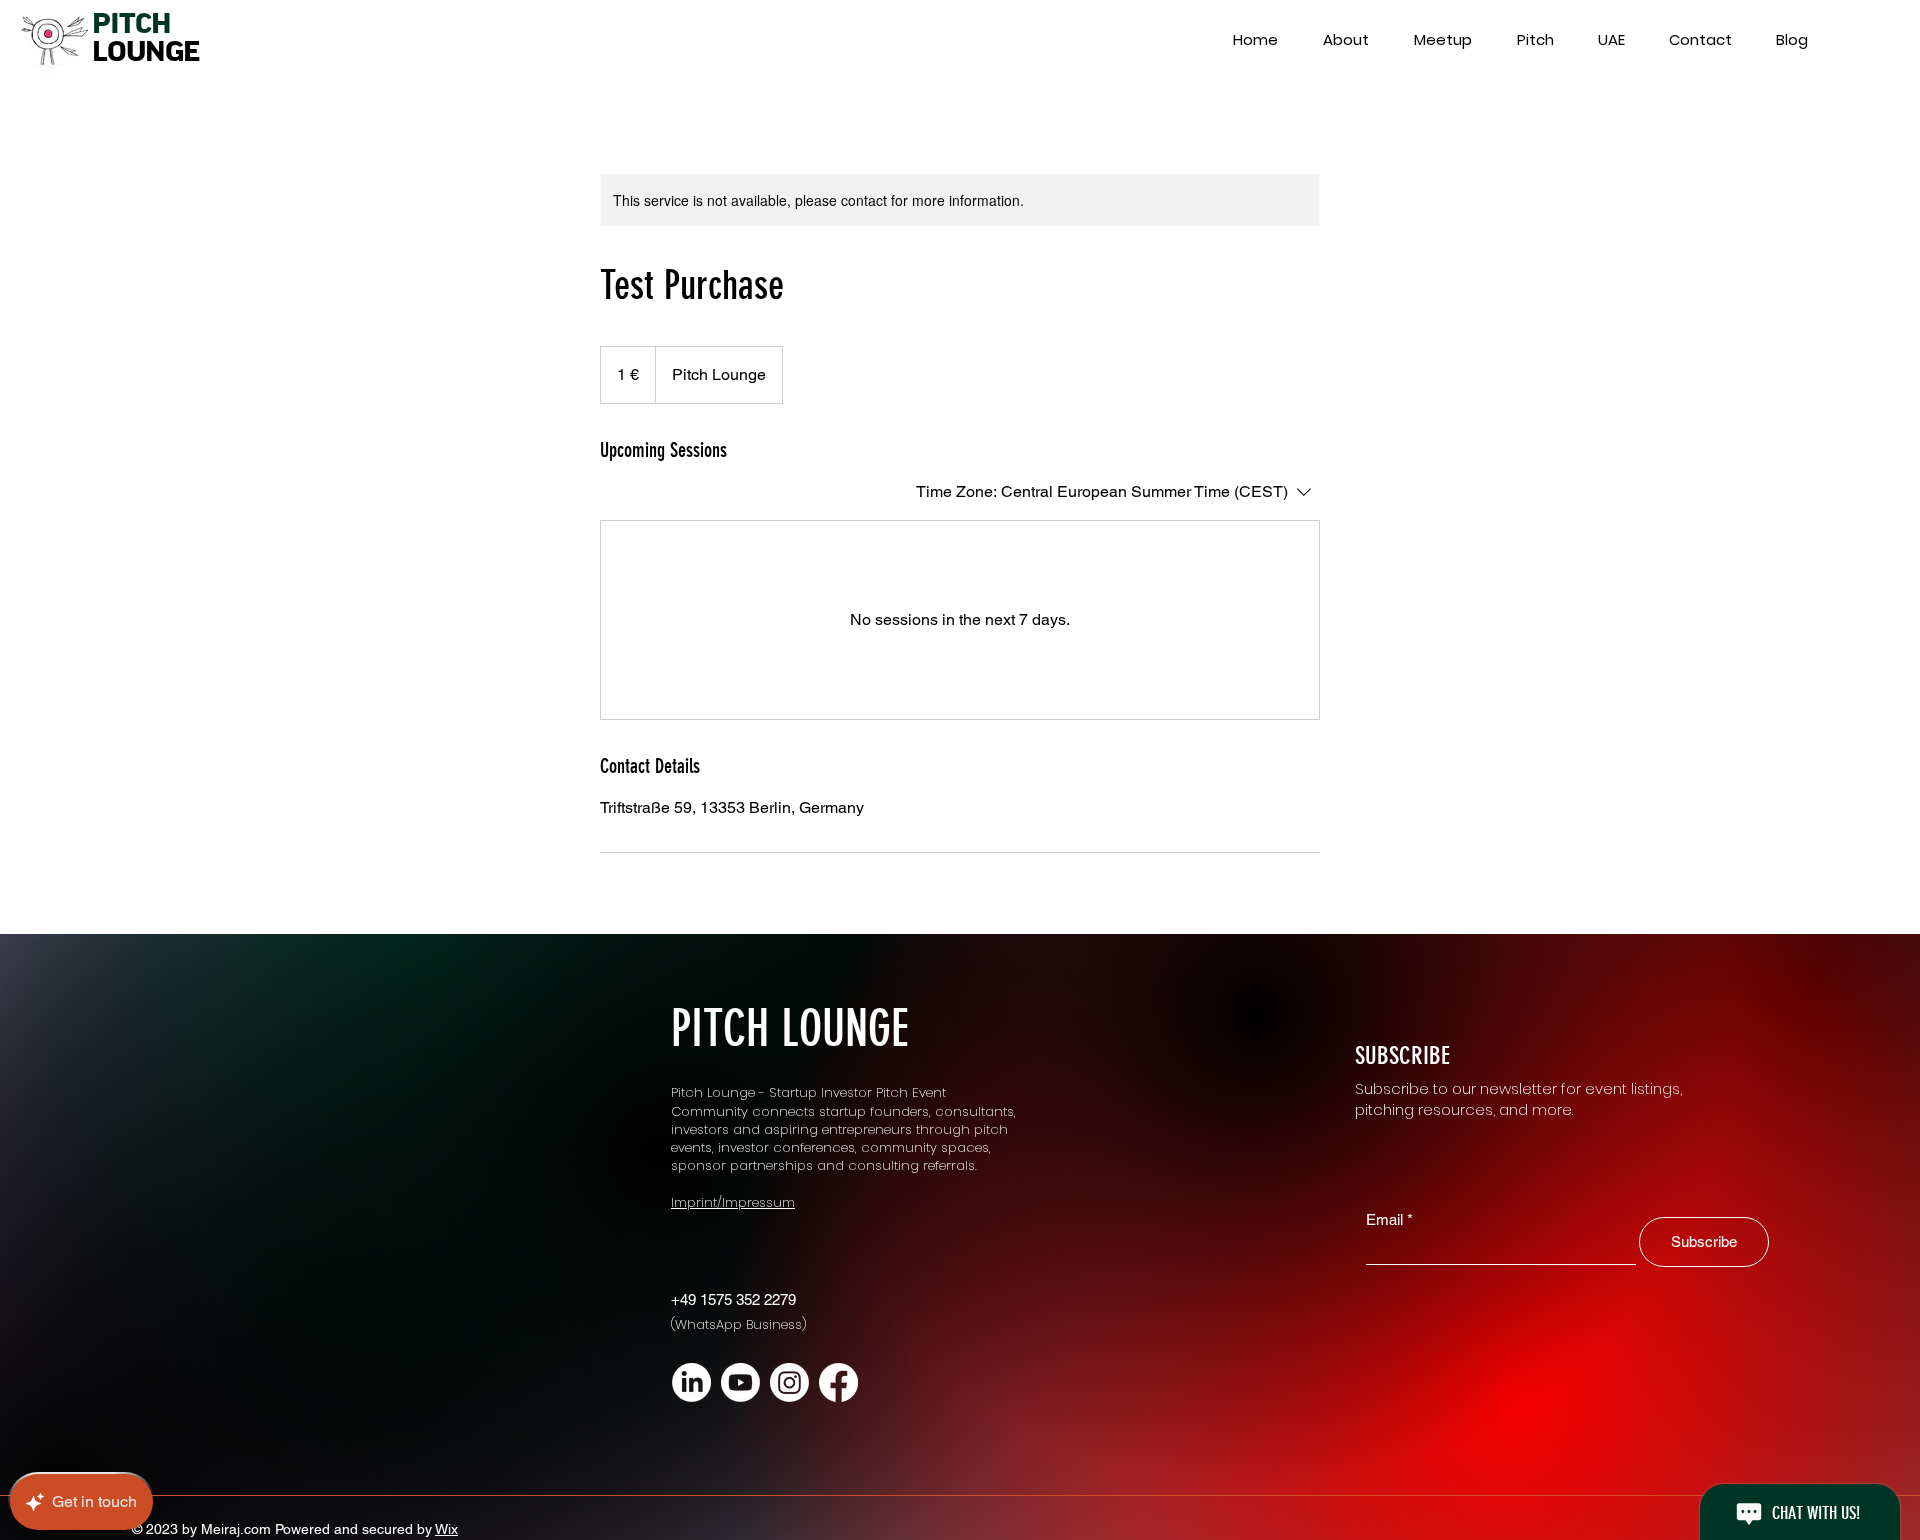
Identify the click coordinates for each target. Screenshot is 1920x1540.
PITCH (131, 24)
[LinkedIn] (691, 1382)
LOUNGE (145, 52)
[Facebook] (838, 1382)
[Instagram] (789, 1382)
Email (1384, 1219)
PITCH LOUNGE (790, 1029)
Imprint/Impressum (733, 1202)
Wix (446, 1529)
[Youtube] (740, 1382)
